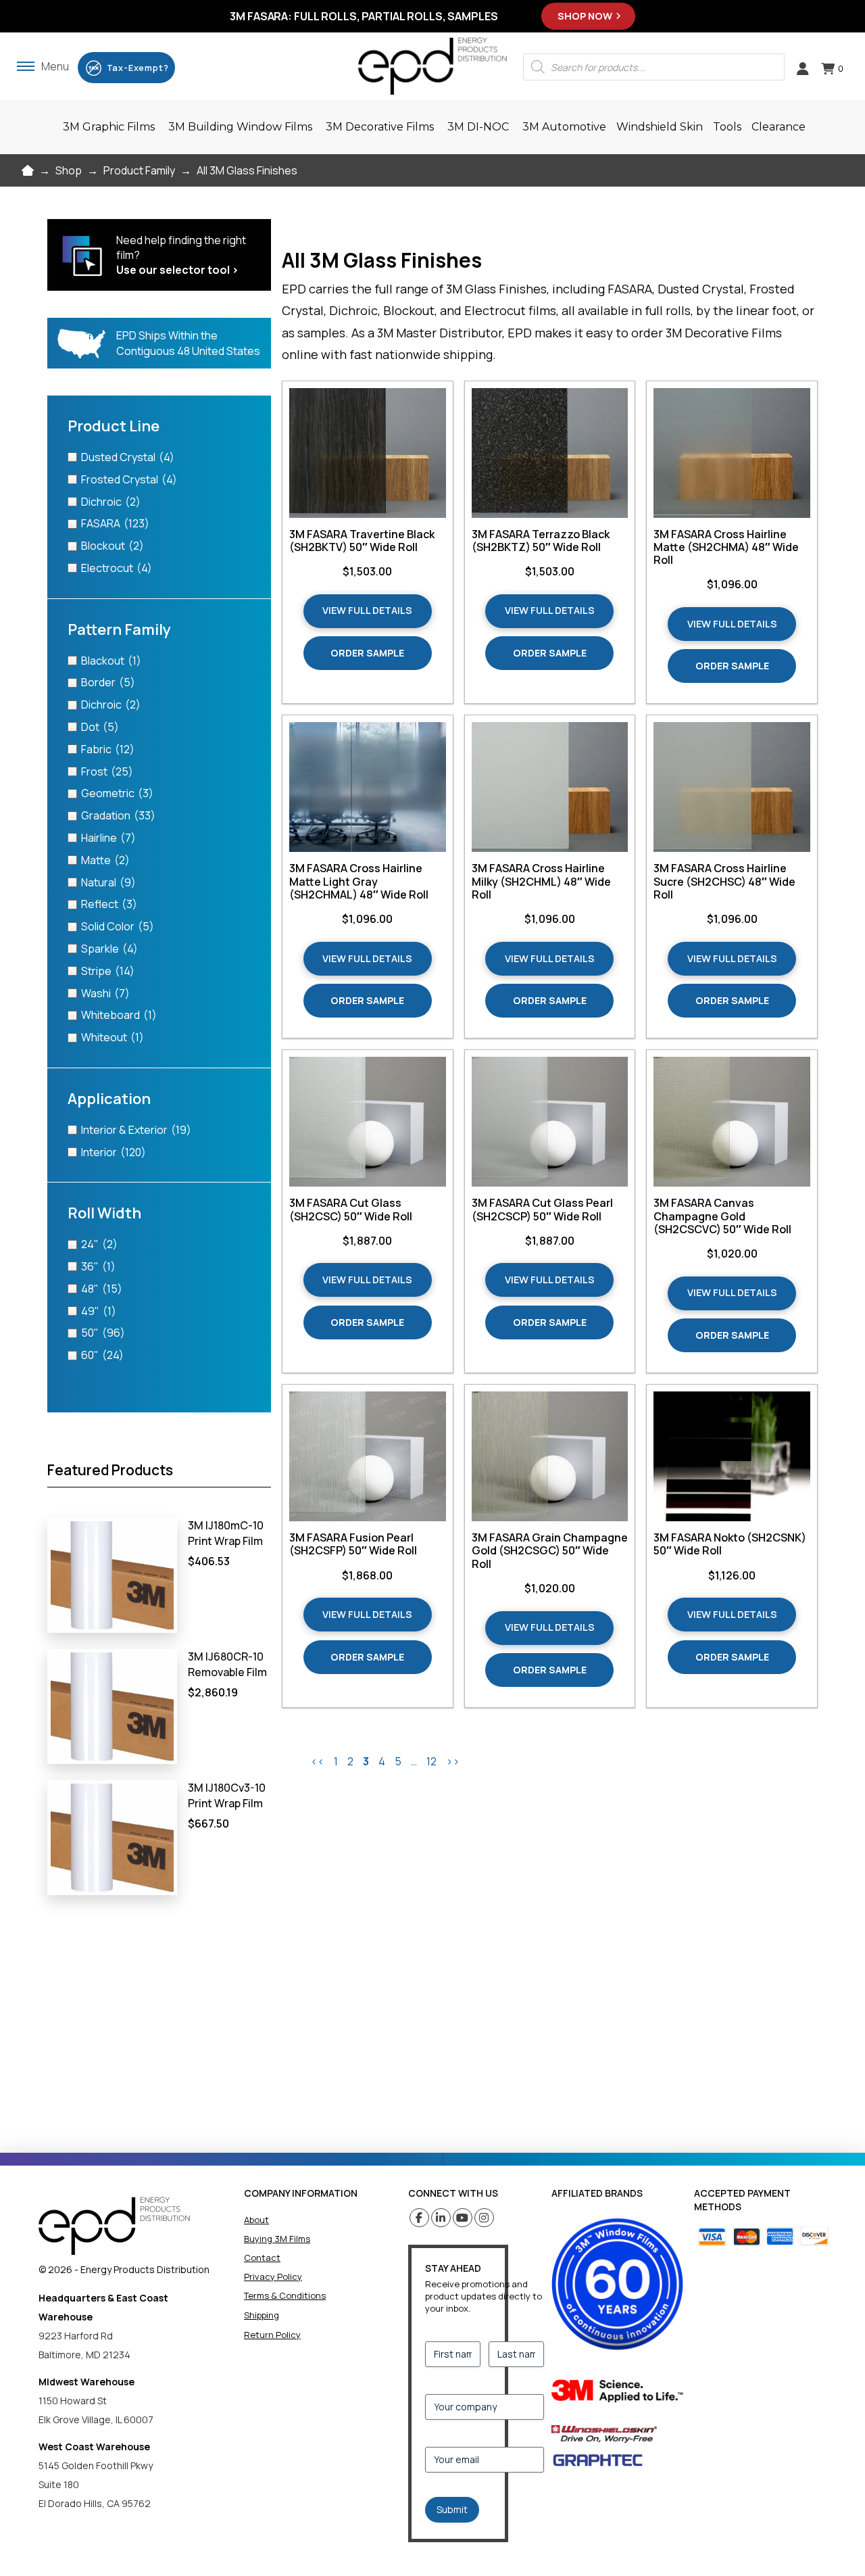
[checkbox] (159, 457)
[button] (43, 66)
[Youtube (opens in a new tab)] (463, 2218)
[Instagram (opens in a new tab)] (484, 2218)
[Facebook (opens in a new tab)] (419, 2218)
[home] (114, 2226)
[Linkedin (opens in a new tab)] (441, 2218)
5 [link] (398, 1761)
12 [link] (431, 1761)
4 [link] (382, 1761)
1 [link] (336, 1761)
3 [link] (366, 1761)
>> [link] (453, 1761)
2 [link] (350, 1761)
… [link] (414, 1761)
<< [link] (318, 1761)
